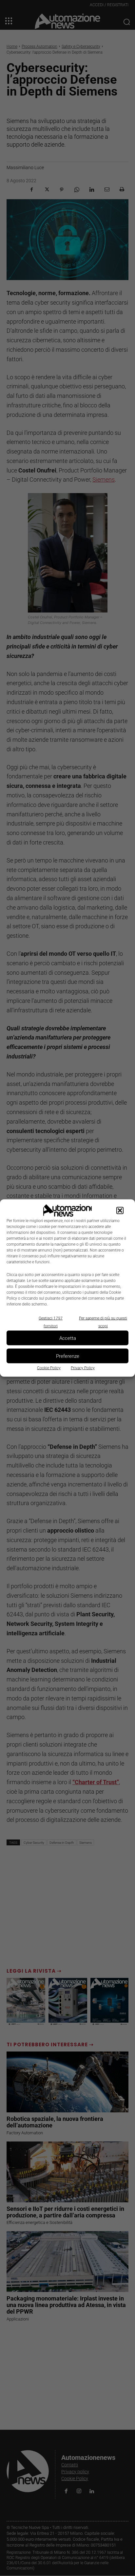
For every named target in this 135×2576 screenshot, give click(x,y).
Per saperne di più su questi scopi (103, 1322)
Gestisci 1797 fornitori (51, 1322)
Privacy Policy (83, 1368)
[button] (120, 1211)
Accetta (68, 1338)
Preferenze (68, 1356)
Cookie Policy (49, 1368)
